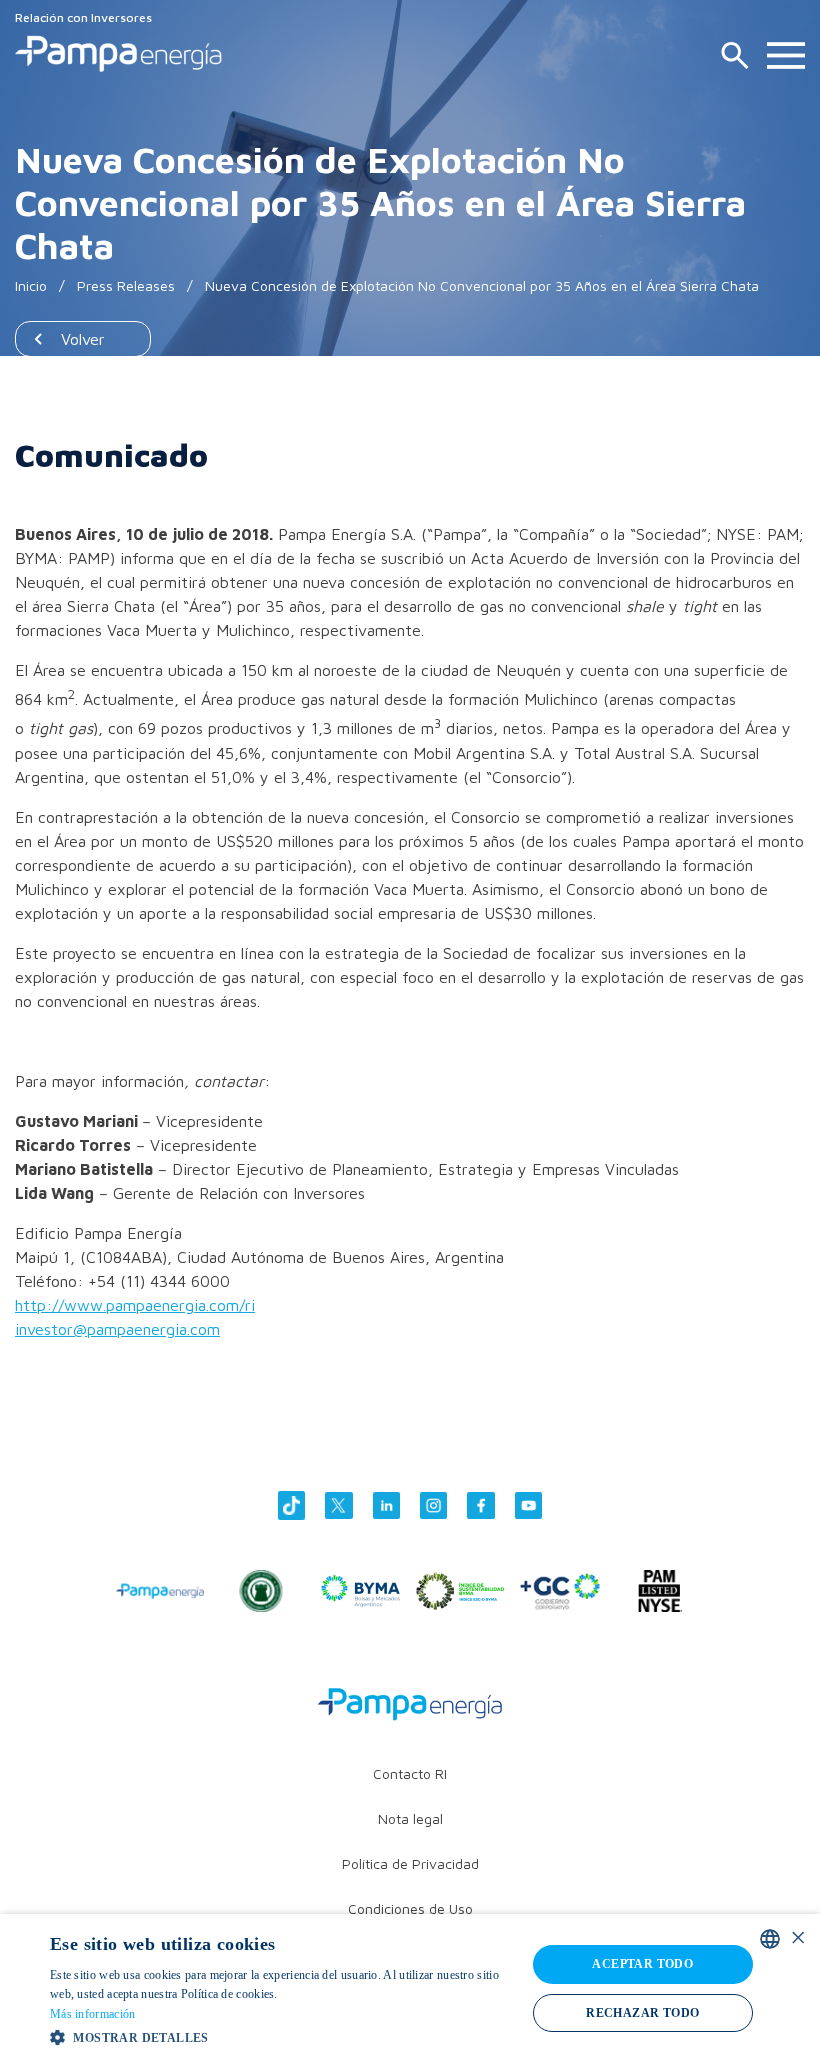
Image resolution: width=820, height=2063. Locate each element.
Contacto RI (410, 1773)
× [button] (797, 1938)
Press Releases (126, 285)
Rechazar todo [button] (642, 2013)
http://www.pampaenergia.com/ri (135, 1305)
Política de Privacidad (410, 1863)
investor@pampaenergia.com (117, 1329)
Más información (93, 2014)
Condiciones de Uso (410, 1908)
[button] (281, 2036)
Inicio (31, 285)
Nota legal (410, 1818)
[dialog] (410, 1988)
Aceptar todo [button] (642, 1964)
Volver (83, 339)
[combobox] (770, 1939)
